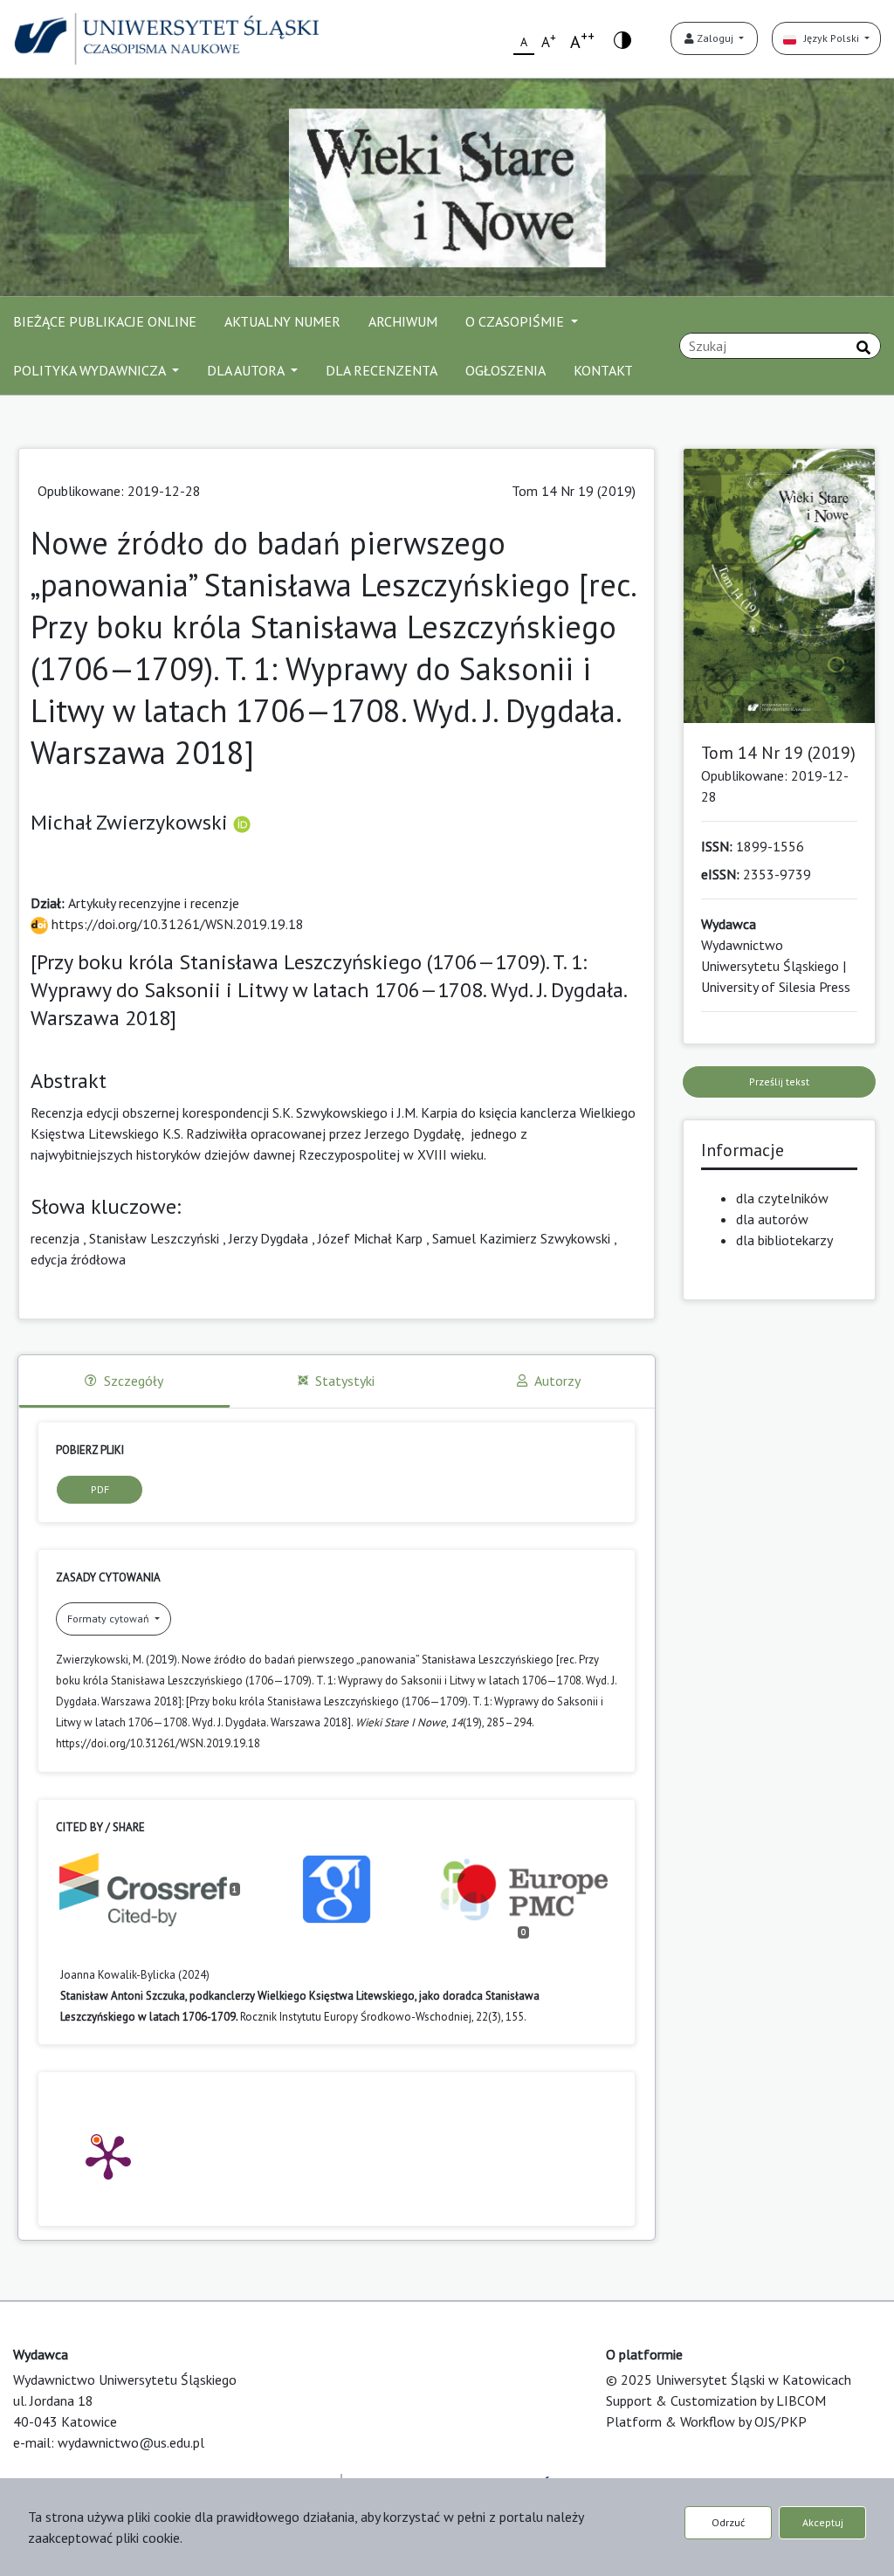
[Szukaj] (863, 348)
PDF (100, 1489)
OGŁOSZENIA (505, 370)
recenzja (55, 1238)
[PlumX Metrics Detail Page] (108, 2156)
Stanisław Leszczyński (154, 1238)
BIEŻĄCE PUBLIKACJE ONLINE (105, 321)
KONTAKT (603, 370)
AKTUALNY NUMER (282, 321)
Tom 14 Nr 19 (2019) (574, 491)
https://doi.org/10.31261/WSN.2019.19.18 (176, 924)
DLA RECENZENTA (382, 370)
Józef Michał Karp (370, 1238)
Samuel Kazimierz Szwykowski (521, 1238)
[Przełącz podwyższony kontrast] (622, 39)
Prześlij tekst (779, 1081)
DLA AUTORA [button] (247, 370)
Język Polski (829, 38)
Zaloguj (715, 38)
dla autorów (772, 1219)
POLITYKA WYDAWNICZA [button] (91, 370)
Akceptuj (823, 2522)
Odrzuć (728, 2522)
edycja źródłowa (78, 1259)
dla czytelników (782, 1198)
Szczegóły (134, 1381)
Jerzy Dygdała (268, 1238)
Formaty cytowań (110, 1619)
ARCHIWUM (403, 321)
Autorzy (557, 1381)
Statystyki (345, 1381)
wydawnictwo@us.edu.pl (131, 2442)
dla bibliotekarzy (784, 1240)
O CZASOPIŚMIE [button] (516, 321)
